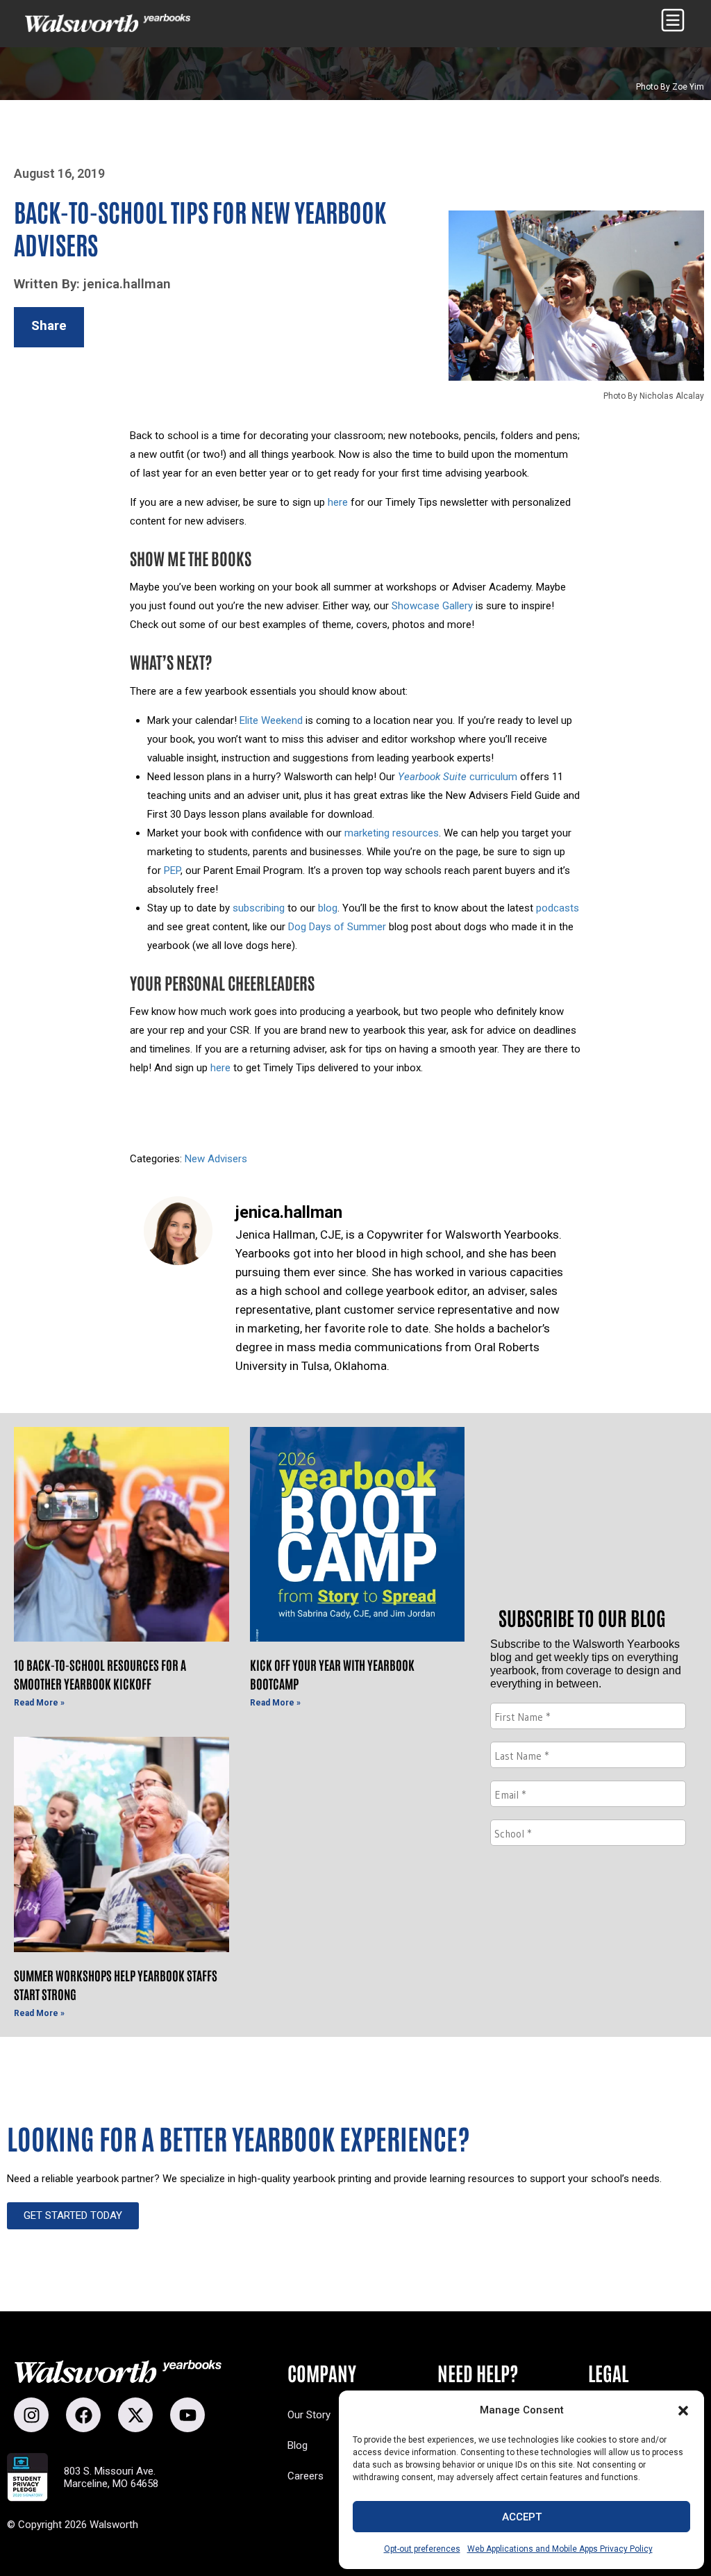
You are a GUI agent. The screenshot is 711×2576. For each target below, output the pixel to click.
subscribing (259, 908)
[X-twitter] (135, 2415)
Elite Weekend (271, 720)
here (338, 502)
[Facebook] (83, 2415)
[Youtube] (187, 2415)
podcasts (558, 908)
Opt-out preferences (422, 2549)
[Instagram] (31, 2415)
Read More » (39, 1703)
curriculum (458, 777)
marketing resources (392, 833)
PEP (172, 870)
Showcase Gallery (432, 606)
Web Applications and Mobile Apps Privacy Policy (560, 2549)
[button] (683, 2411)
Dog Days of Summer (337, 927)
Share (49, 325)
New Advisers (216, 1159)
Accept (522, 2517)
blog (328, 908)
